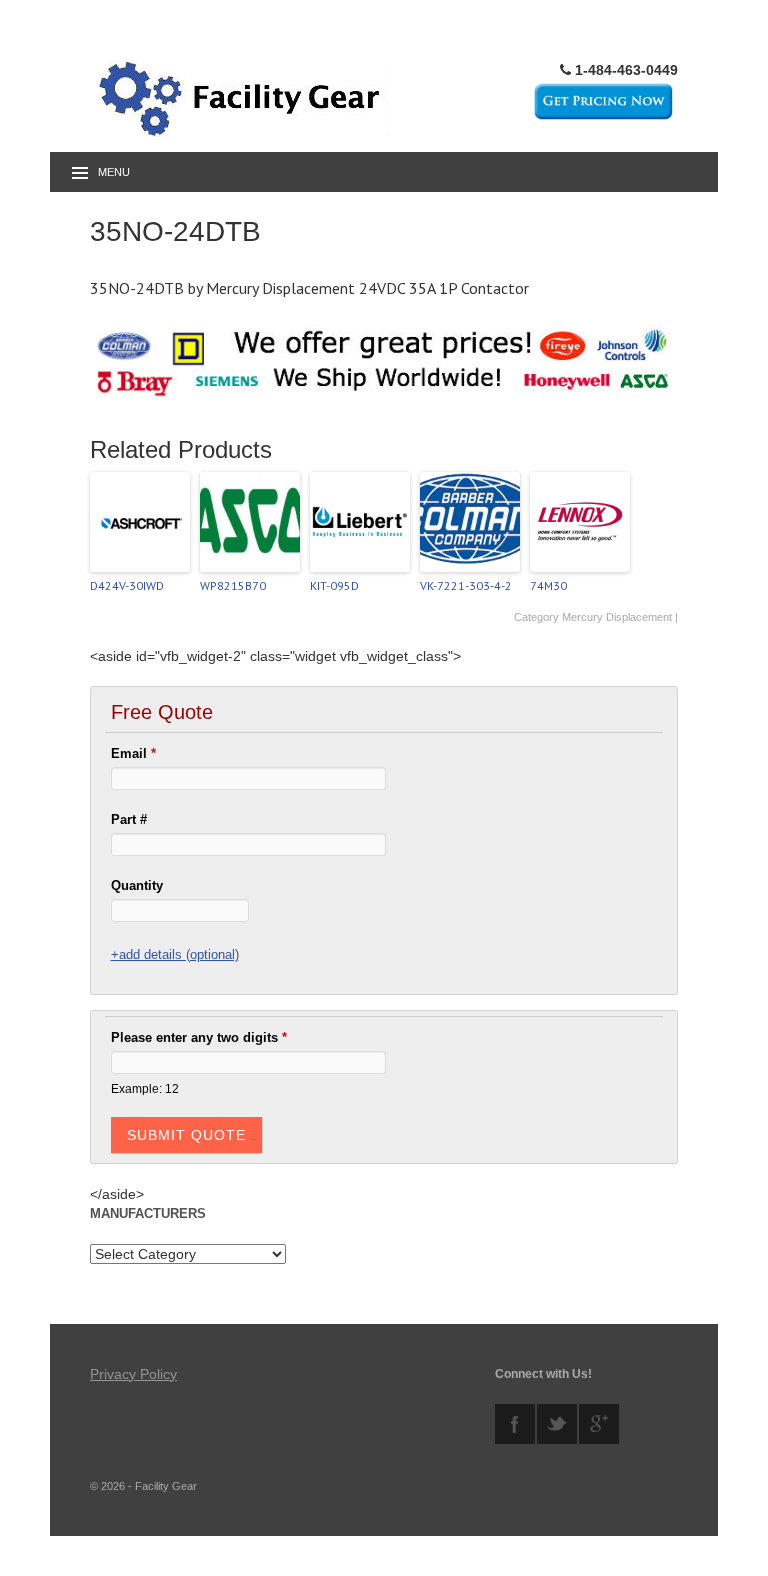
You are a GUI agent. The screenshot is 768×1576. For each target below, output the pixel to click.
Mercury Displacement (617, 617)
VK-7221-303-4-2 (466, 585)
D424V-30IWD (127, 585)
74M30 (548, 585)
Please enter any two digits (199, 1037)
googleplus (599, 1424)
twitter (557, 1424)
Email (133, 753)
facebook (515, 1424)
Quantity (137, 885)
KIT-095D (334, 585)
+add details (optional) (175, 954)
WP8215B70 (233, 585)
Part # (129, 819)
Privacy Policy (133, 1374)
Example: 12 (145, 1088)
